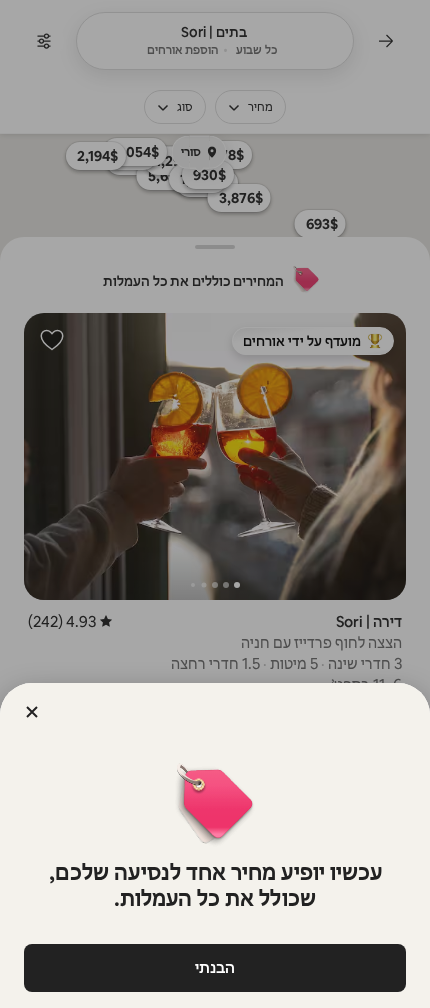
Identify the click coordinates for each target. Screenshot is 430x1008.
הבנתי (215, 967)
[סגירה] (32, 712)
